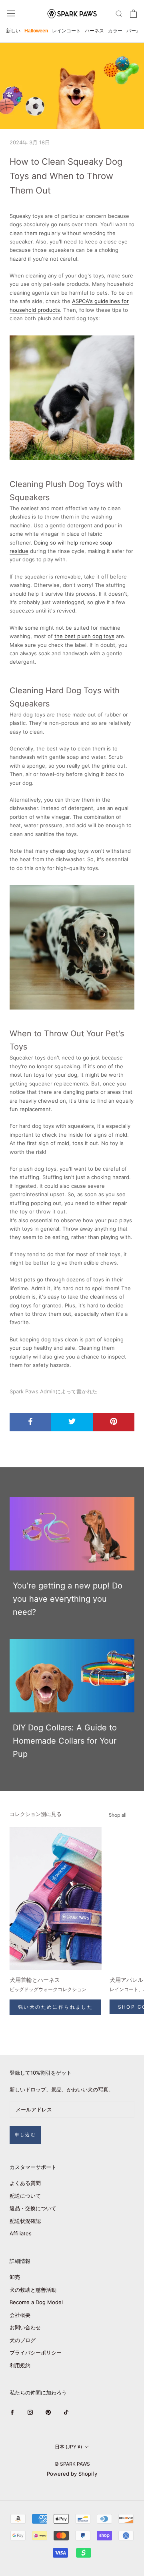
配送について (25, 2196)
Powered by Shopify (72, 2474)
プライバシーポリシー (36, 2353)
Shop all (118, 1815)
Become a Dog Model (36, 2302)
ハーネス (94, 31)
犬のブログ (23, 2340)
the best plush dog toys (84, 636)
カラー (115, 31)
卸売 (15, 2277)
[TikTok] (66, 2412)
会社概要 (20, 2315)
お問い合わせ (25, 2327)
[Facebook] (12, 2412)
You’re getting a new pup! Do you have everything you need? (68, 1599)
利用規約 (20, 2365)
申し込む (25, 2135)
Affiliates (21, 2233)
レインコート (66, 31)
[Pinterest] (48, 2412)
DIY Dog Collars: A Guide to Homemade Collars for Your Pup (65, 1741)
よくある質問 (25, 2183)
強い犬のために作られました (55, 2007)
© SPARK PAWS (72, 2464)
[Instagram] (30, 2412)
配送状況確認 (25, 2221)
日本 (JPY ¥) (68, 2447)
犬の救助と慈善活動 (33, 2290)
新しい (13, 31)
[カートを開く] (133, 14)
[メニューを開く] (11, 13)
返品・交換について (33, 2208)
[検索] (119, 13)
